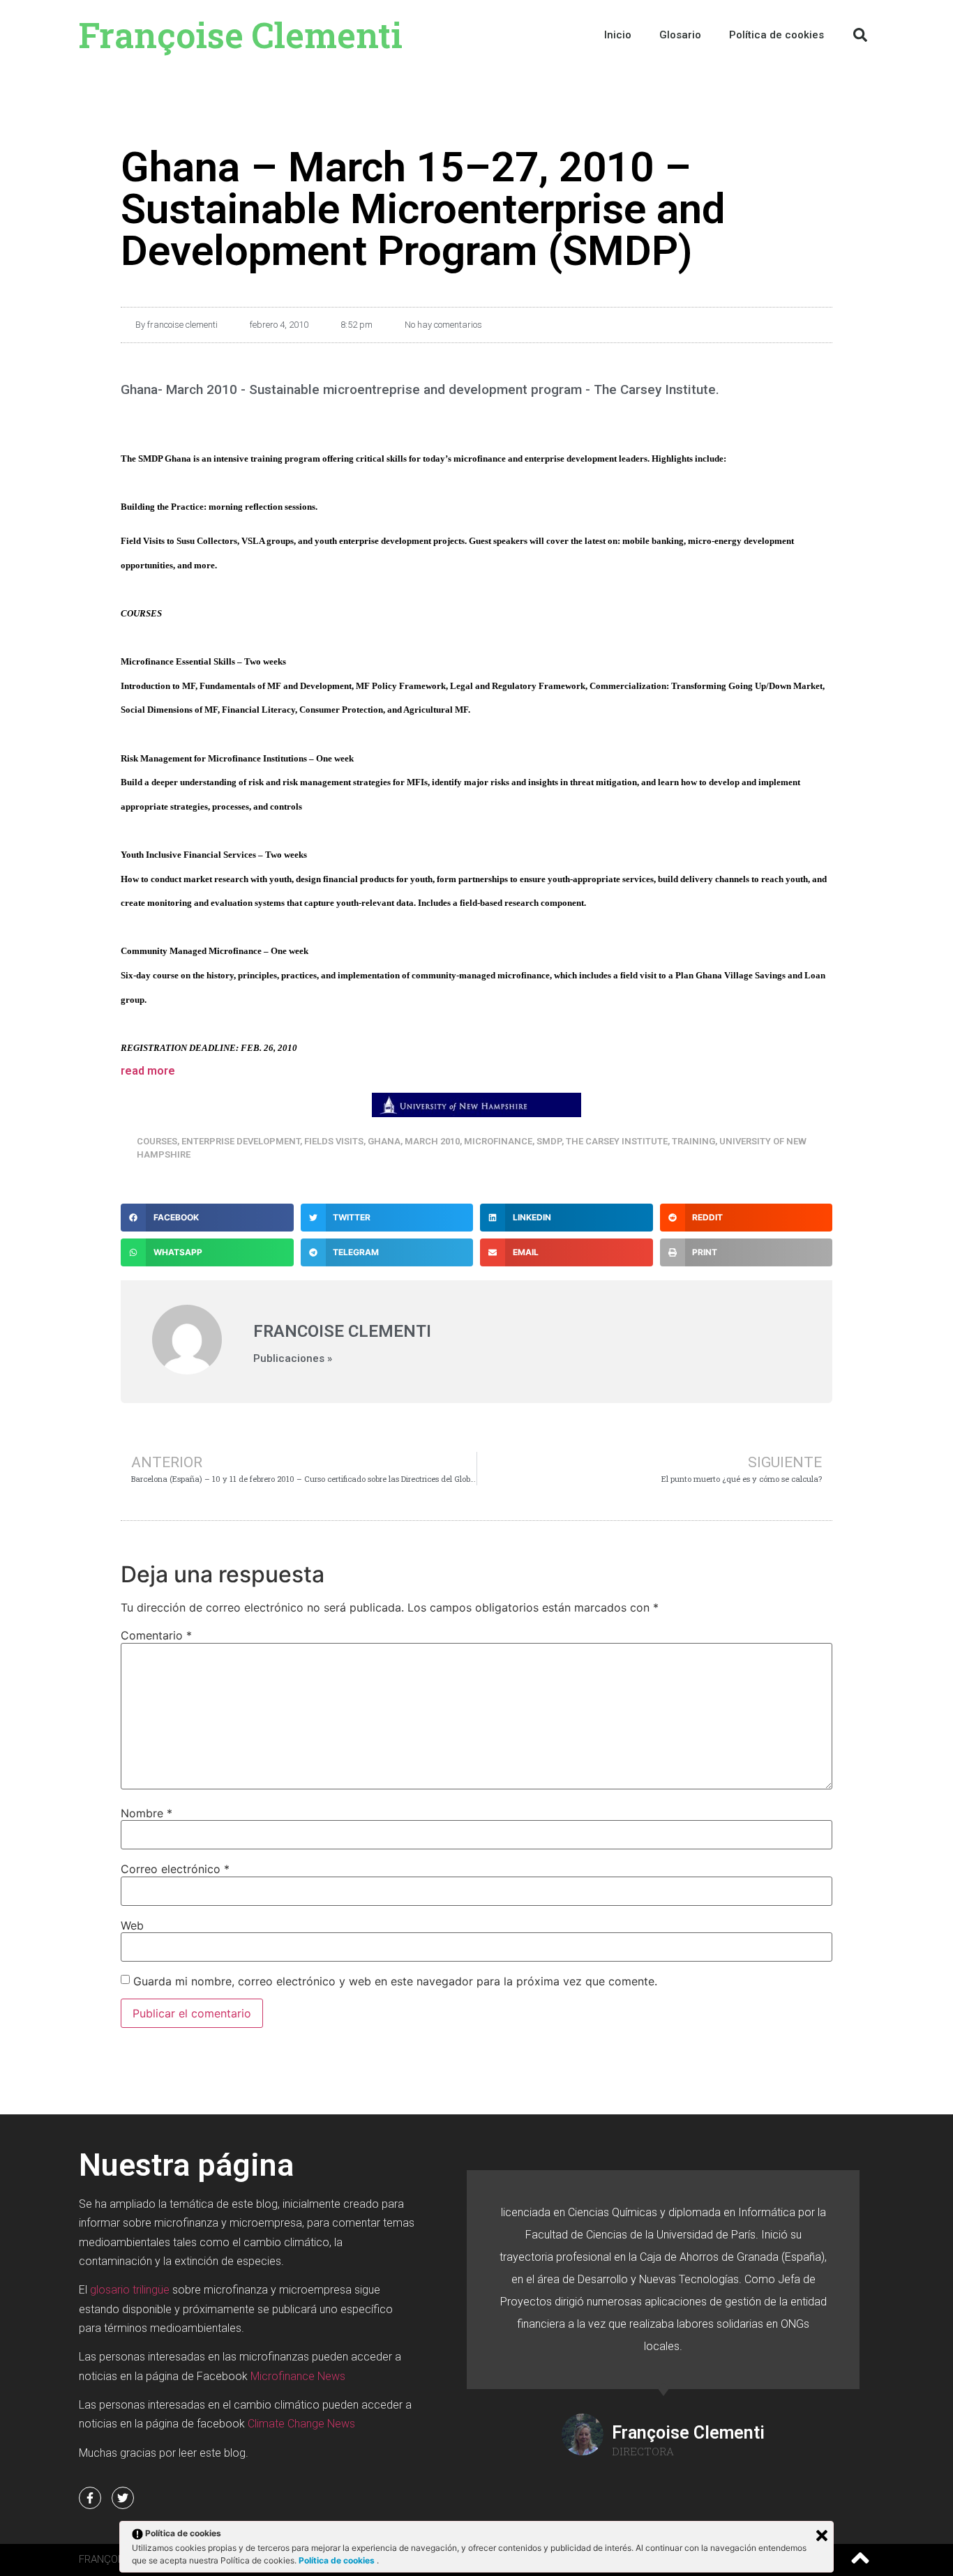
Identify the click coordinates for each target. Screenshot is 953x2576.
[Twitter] (123, 2498)
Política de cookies (338, 2560)
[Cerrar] (822, 2536)
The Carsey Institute (617, 1141)
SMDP (549, 1141)
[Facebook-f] (90, 2498)
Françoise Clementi (241, 35)
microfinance (498, 1141)
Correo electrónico (175, 1869)
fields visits (334, 1141)
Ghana (384, 1141)
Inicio (618, 35)
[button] (860, 35)
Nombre (147, 1813)
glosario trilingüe (130, 2290)
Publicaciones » (293, 1359)
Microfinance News (298, 2376)
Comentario (156, 1635)
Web (132, 1925)
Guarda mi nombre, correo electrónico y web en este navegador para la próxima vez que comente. (395, 1981)
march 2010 (432, 1141)
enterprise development (241, 1141)
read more (148, 1071)
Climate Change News (301, 2424)
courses (157, 1141)
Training (693, 1141)
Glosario (680, 35)
